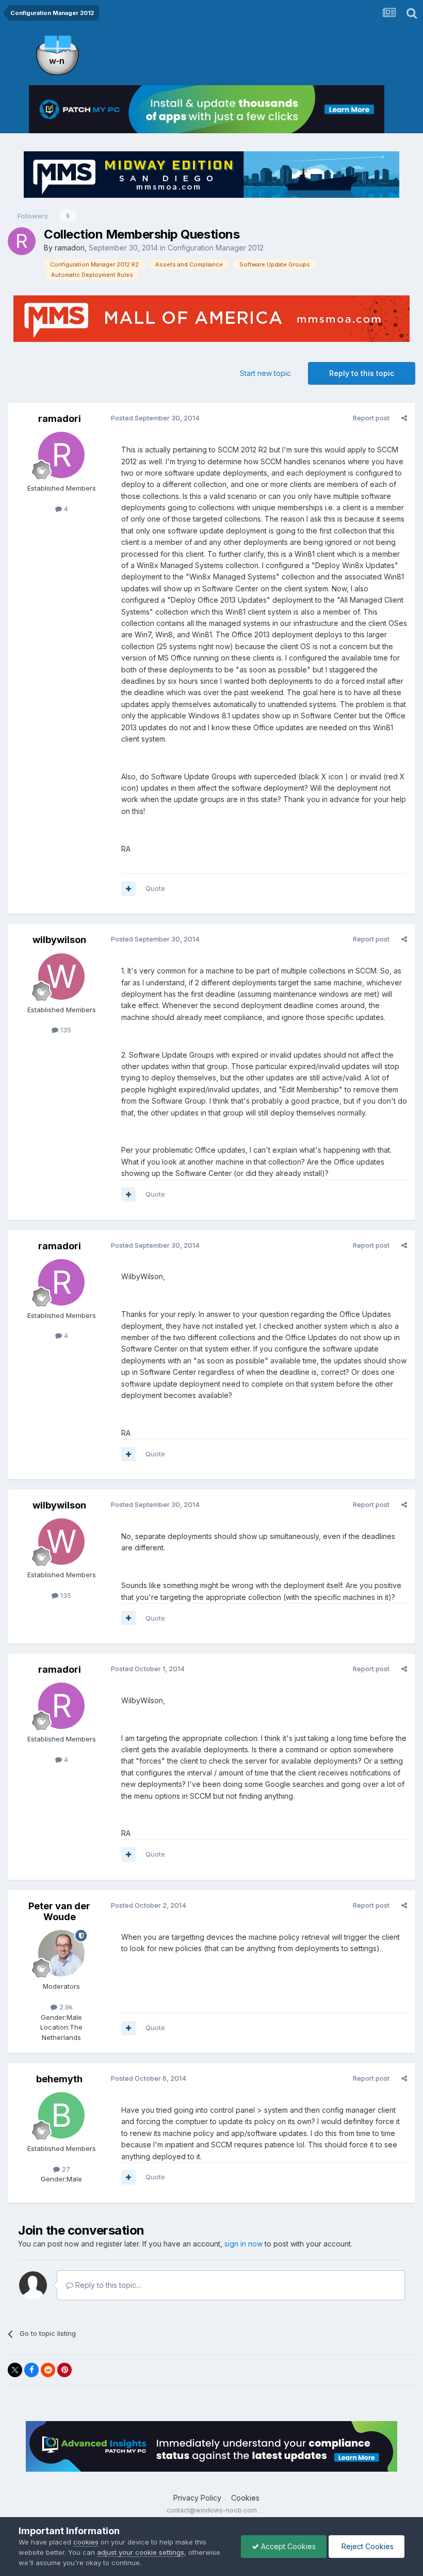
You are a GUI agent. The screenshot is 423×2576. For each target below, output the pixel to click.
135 (65, 1030)
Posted (155, 418)
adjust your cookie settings (141, 2552)
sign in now (243, 2244)
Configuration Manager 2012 (216, 248)
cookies (86, 2542)
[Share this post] (404, 418)
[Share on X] (15, 2370)
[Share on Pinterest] (64, 2370)
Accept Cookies (287, 2546)
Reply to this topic (362, 373)
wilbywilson (59, 940)
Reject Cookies (367, 2546)
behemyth (59, 2079)
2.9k (65, 2007)
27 (65, 2169)
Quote (155, 888)
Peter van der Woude (59, 1912)
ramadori (70, 248)
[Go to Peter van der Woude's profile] (61, 1953)
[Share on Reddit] (48, 2370)
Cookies (245, 2498)
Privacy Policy (197, 2498)
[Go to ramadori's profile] (22, 241)
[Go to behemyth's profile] (61, 2115)
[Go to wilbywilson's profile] (61, 977)
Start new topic (265, 373)
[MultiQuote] (128, 889)
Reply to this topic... (107, 2285)
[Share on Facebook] (31, 2370)
